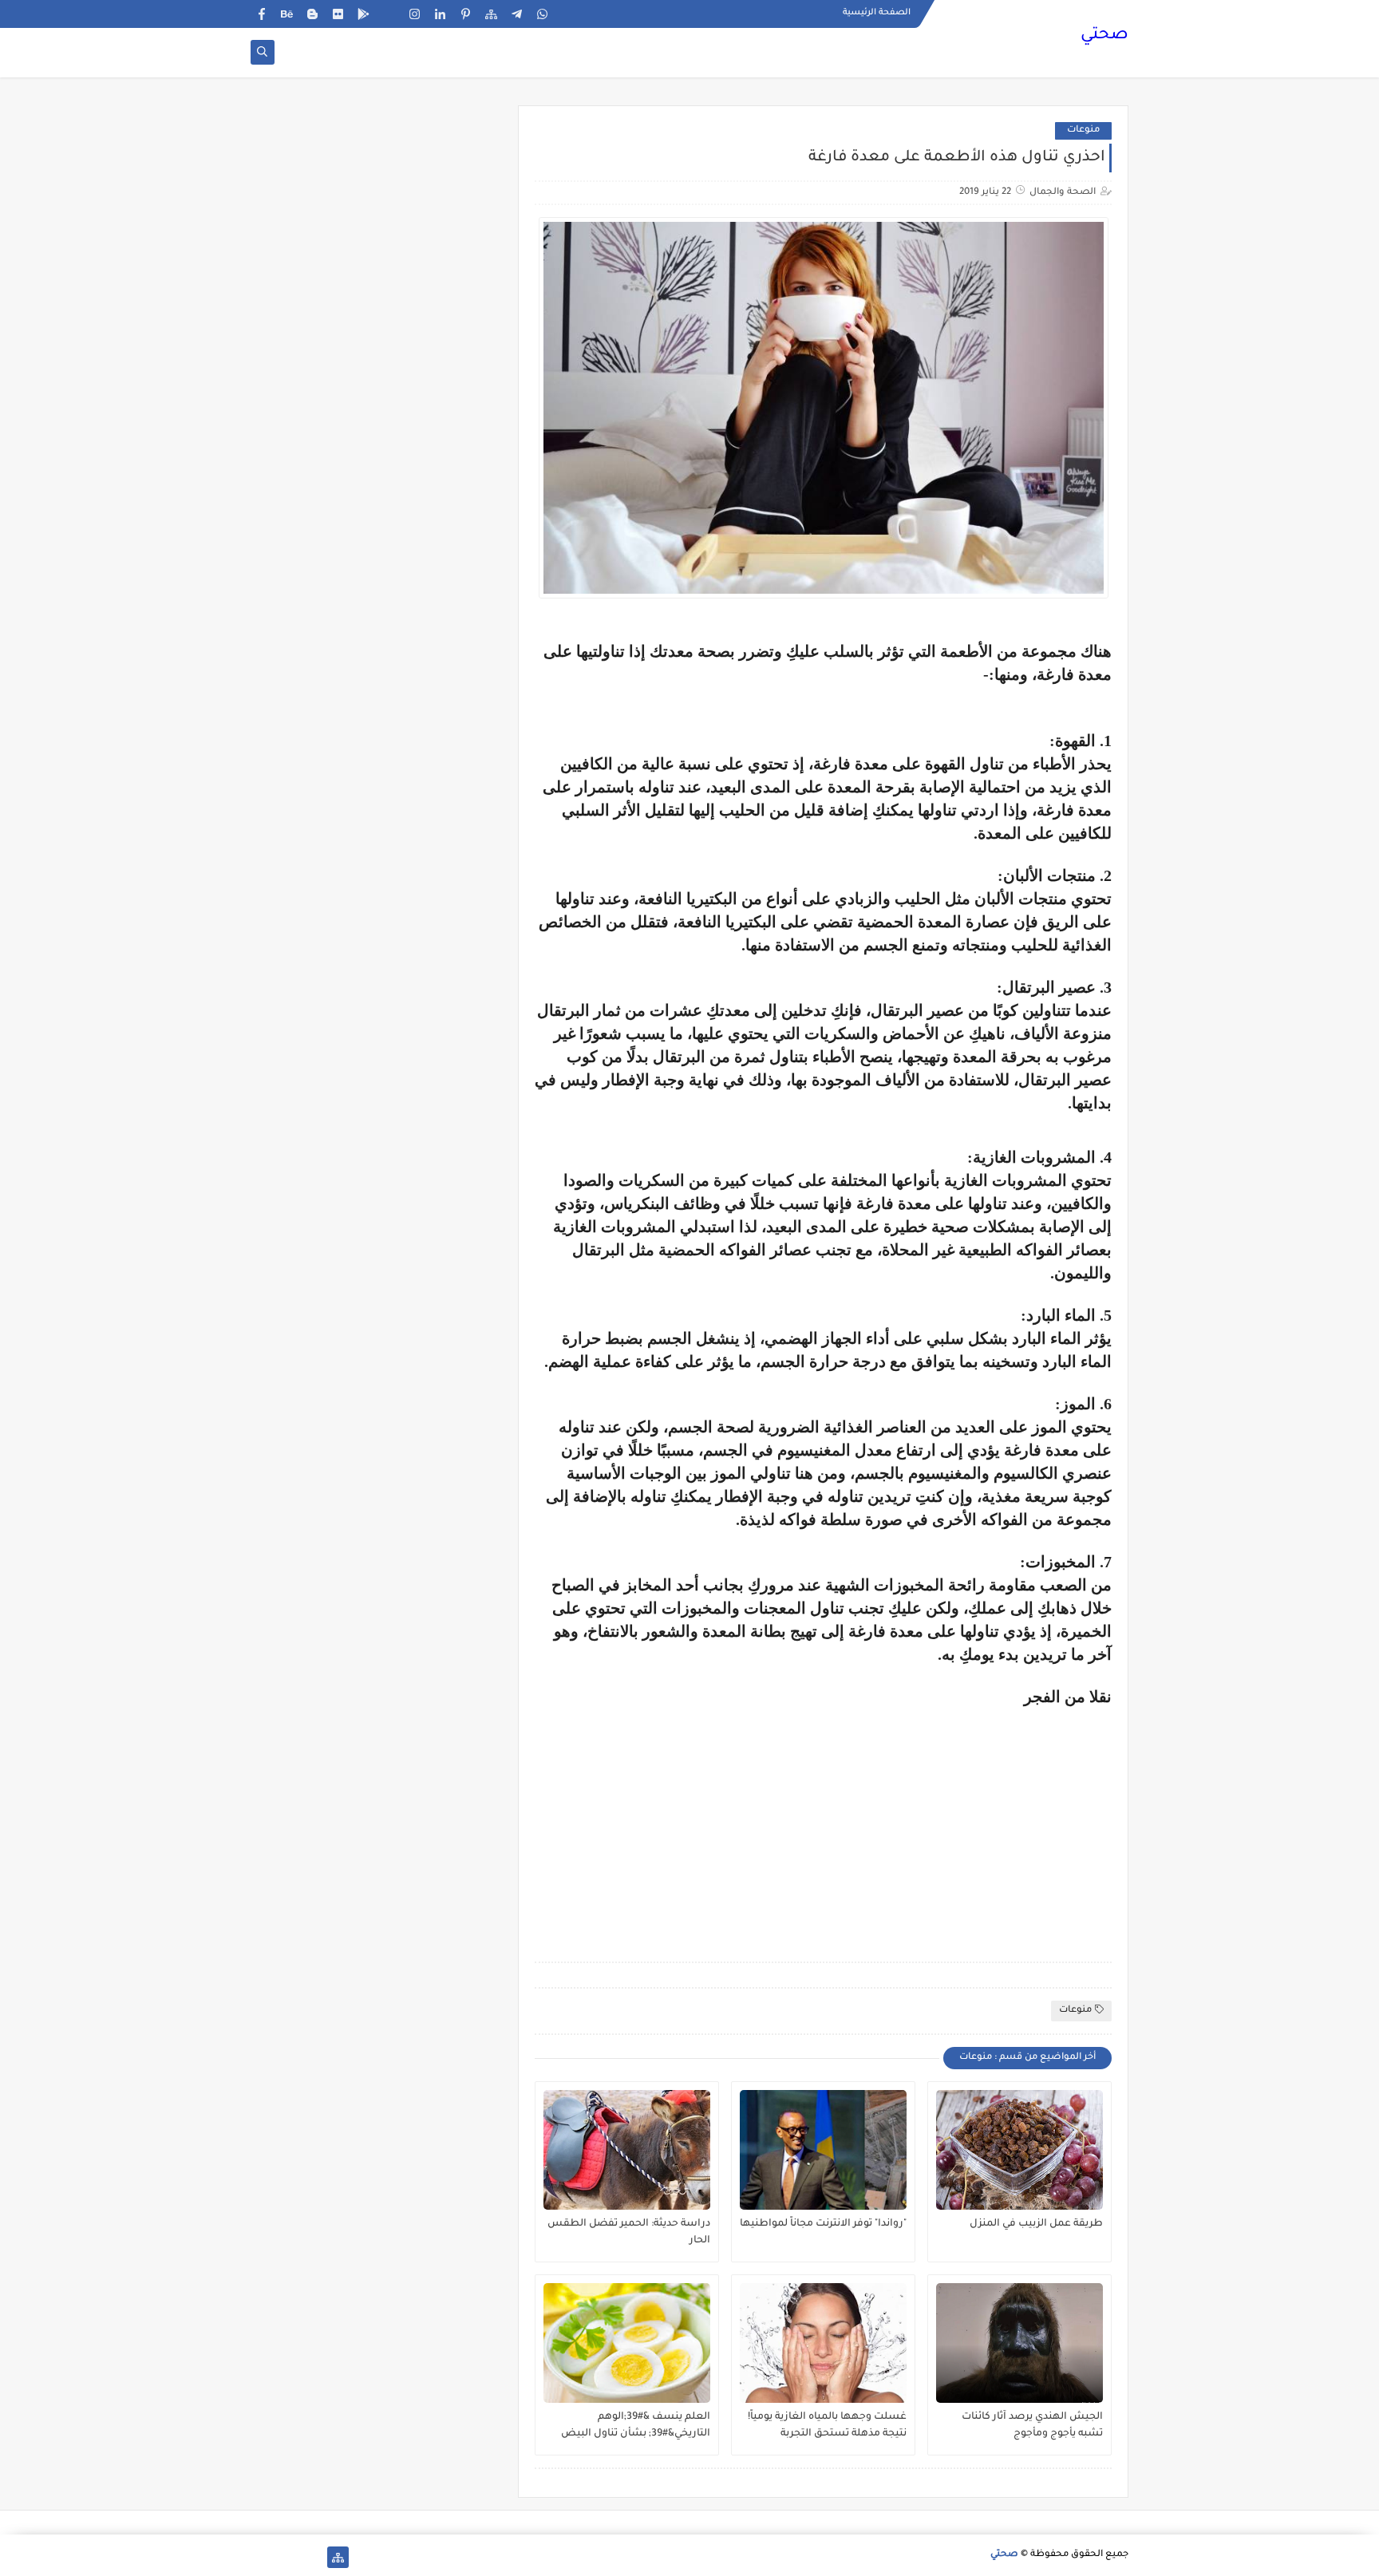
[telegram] (517, 14)
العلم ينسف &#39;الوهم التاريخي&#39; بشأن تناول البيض (636, 2426)
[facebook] (261, 14)
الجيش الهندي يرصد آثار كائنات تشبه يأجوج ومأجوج (1032, 2426)
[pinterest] (466, 14)
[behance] (287, 14)
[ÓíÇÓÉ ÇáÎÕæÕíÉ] (312, 2557)
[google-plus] (389, 14)
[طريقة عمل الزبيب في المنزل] (1019, 2150)
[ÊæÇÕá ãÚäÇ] (287, 2557)
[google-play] (364, 14)
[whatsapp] (542, 14)
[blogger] (312, 14)
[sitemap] (491, 14)
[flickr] (338, 14)
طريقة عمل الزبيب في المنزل (1036, 2224)
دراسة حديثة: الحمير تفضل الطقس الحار (629, 2232)
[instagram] (415, 14)
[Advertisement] (978, 1818)
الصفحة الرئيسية (877, 13)
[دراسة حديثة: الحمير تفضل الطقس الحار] (627, 2150)
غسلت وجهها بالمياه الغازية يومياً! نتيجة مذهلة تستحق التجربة (827, 2426)
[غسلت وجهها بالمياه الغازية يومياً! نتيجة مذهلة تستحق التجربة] (823, 2343)
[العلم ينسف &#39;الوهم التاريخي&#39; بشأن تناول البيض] (627, 2343)
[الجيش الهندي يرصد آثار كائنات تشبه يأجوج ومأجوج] (1019, 2343)
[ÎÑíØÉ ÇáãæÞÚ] (261, 2557)
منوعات (1083, 130)
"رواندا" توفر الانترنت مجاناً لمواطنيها (823, 2224)
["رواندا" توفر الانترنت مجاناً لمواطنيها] (823, 2150)
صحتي (1104, 36)
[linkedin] (440, 14)
